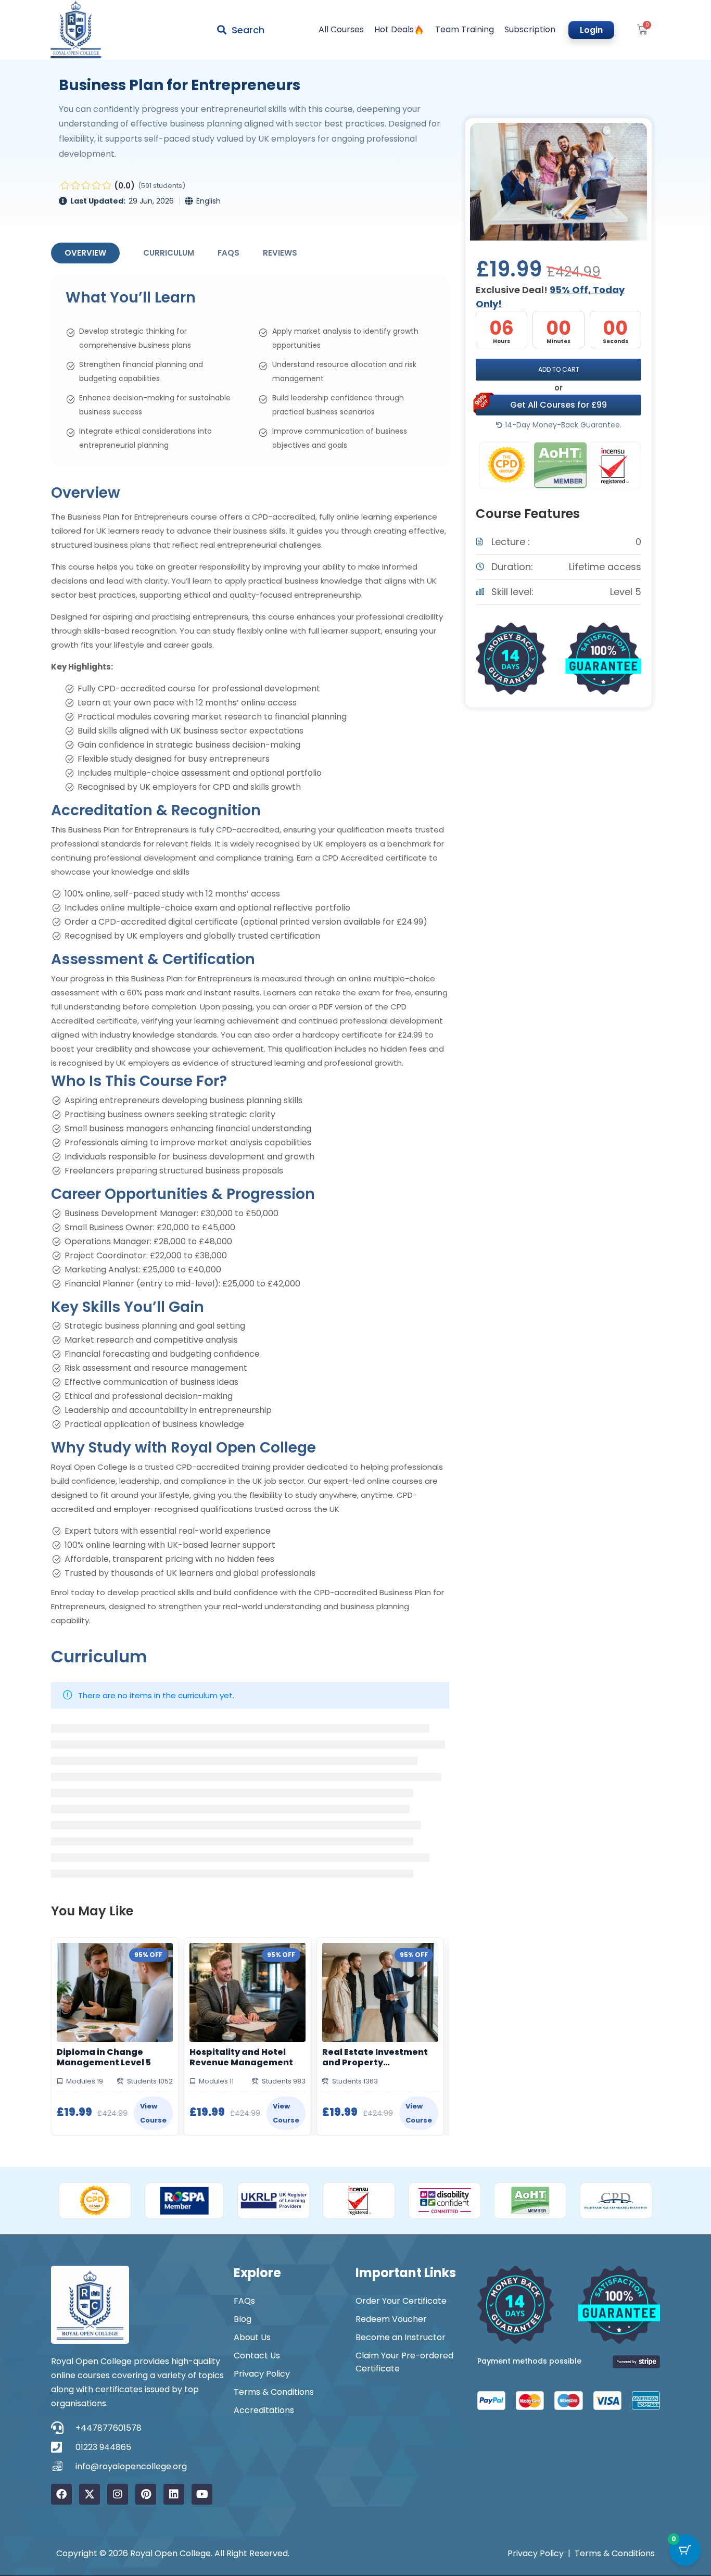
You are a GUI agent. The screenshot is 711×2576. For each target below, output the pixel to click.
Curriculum (169, 253)
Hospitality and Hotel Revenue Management (241, 2057)
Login (591, 30)
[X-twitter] (90, 2494)
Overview (85, 253)
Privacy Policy (262, 2374)
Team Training (465, 30)
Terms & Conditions (274, 2392)
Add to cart (559, 369)
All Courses (341, 30)
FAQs (228, 253)
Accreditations (264, 2410)
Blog (243, 2319)
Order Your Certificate (401, 2301)
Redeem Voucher (391, 2319)
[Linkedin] (174, 2494)
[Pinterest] (146, 2494)
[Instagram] (118, 2494)
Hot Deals (394, 30)
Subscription (530, 30)
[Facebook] (61, 2494)
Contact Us (257, 2356)
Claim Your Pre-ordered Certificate (404, 2362)
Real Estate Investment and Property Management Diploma (375, 2057)
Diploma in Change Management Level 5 (104, 2057)
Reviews (280, 253)
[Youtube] (202, 2494)
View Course (153, 2113)
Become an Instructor (401, 2337)
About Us (252, 2337)
